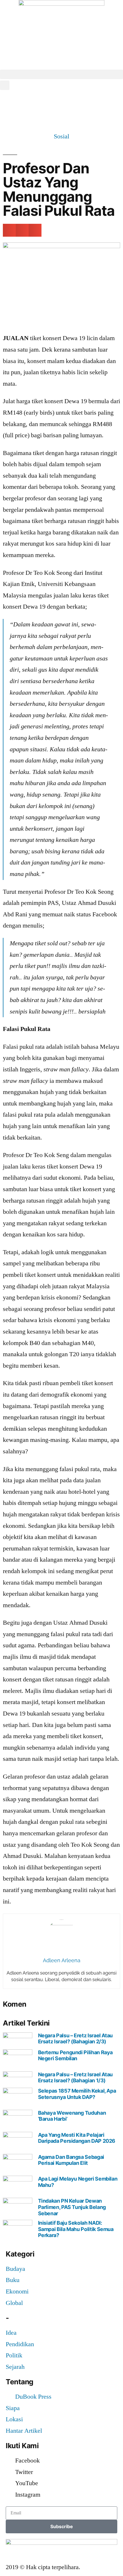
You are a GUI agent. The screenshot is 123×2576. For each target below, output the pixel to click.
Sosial (61, 136)
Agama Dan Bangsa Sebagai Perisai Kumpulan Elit (71, 2160)
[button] (61, 74)
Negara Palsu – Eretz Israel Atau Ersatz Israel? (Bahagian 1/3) (75, 2078)
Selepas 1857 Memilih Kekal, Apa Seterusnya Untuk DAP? (77, 2094)
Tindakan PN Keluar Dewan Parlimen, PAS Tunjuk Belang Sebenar (72, 2207)
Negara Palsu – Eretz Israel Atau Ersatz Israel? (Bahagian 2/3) (75, 2039)
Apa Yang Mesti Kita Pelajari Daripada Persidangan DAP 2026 (77, 2138)
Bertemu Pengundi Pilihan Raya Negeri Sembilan (76, 2055)
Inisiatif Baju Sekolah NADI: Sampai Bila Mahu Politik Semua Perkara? (76, 2229)
